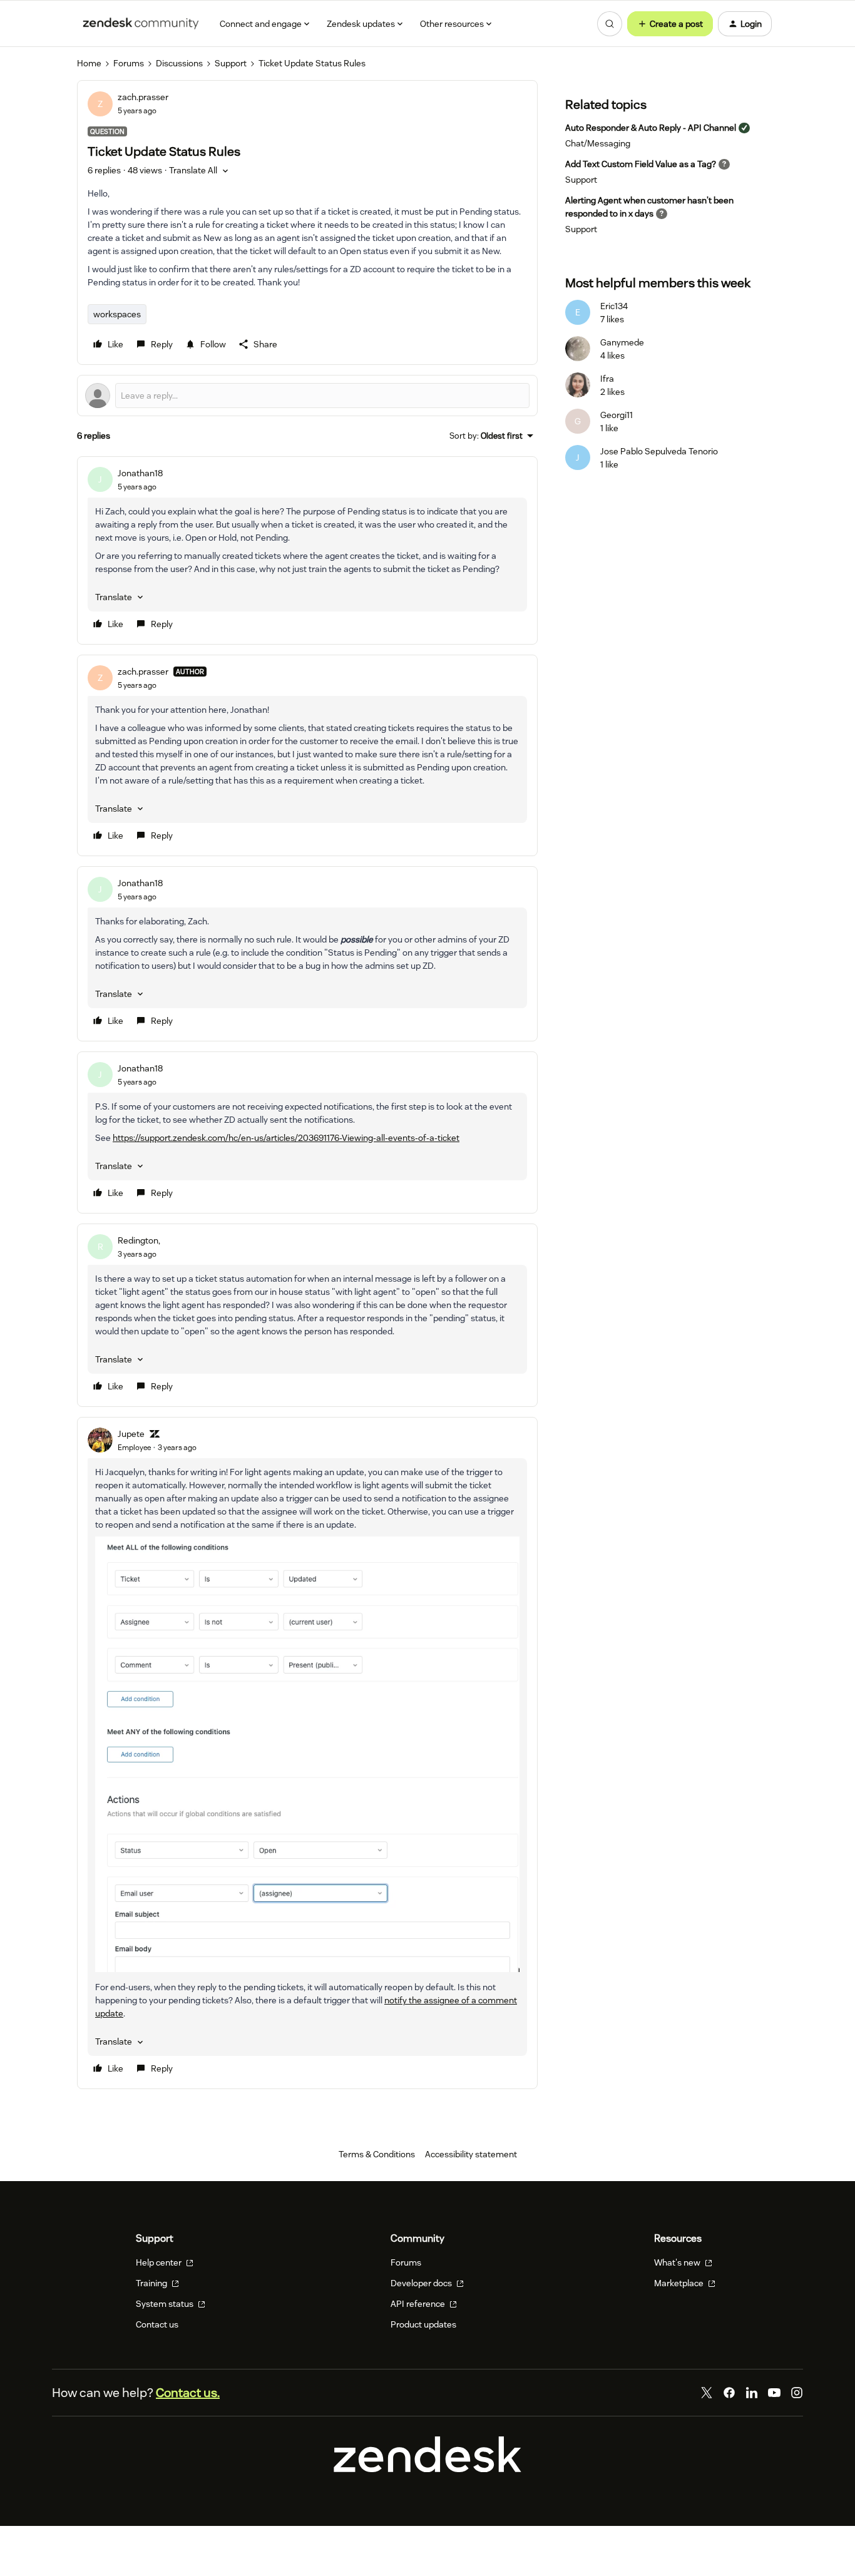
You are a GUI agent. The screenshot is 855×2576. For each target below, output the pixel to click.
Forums (129, 63)
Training (152, 2283)
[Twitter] (707, 2393)
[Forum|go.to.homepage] (141, 24)
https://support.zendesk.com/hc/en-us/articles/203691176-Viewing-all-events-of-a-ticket (286, 1138)
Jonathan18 (140, 473)
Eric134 (614, 306)
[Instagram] (797, 2393)
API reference (419, 2304)
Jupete (131, 1434)
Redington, (139, 1240)
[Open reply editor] (307, 396)
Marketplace (680, 2283)
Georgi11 (617, 415)
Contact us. (188, 2393)
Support (231, 63)
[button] (670, 24)
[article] (307, 550)
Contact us (157, 2324)
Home (89, 63)
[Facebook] (729, 2393)
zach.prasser (143, 97)
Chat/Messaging (598, 143)
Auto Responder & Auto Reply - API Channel (651, 128)
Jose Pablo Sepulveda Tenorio (659, 451)
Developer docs (422, 2283)
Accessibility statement (471, 2154)
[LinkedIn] (752, 2393)
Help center (160, 2262)
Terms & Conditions (377, 2154)
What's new (678, 2262)
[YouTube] (774, 2393)
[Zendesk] (427, 2469)
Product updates (423, 2324)
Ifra (607, 379)
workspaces (117, 314)
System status (166, 2304)
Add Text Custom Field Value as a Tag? (641, 164)
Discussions (179, 63)
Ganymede (622, 342)
